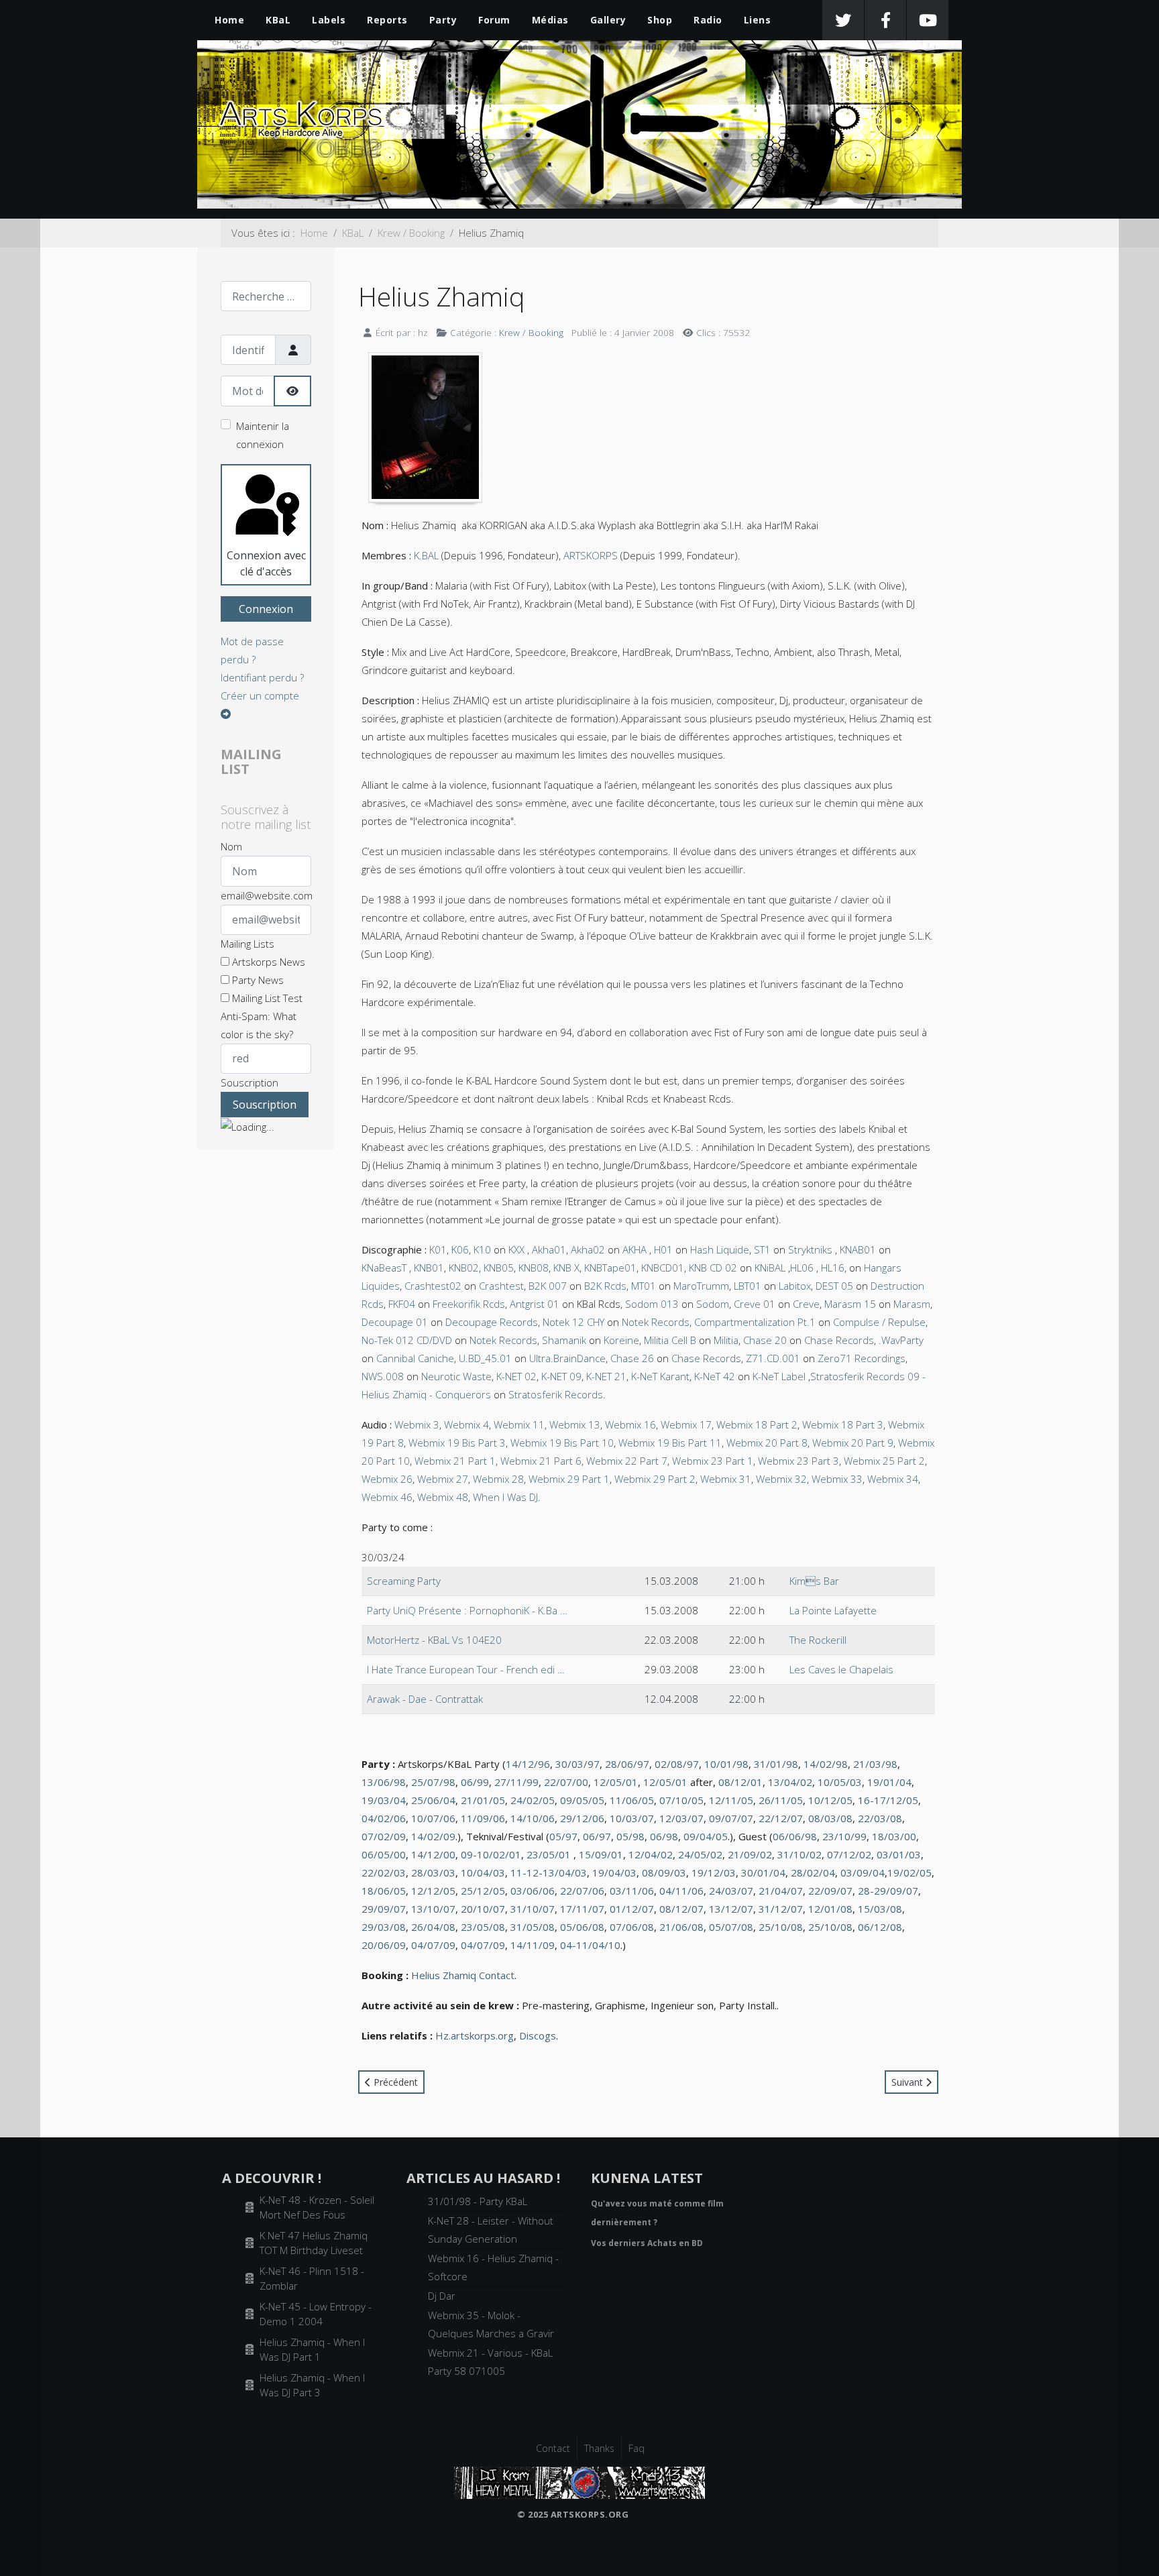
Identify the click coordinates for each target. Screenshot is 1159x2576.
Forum (494, 20)
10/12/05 (830, 1800)
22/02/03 (384, 1872)
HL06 (802, 1268)
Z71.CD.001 (773, 1358)
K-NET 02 (516, 1376)
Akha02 (588, 1249)
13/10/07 (433, 1909)
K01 (438, 1249)
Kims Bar (814, 1581)
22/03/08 (880, 1818)
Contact (553, 2448)
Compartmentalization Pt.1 (755, 1322)
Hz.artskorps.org (475, 2035)
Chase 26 (632, 1358)
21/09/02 (750, 1854)
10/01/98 (726, 1764)
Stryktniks (812, 1249)
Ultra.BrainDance (567, 1358)
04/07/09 (433, 1945)
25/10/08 (781, 1927)
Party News (257, 980)
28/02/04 (813, 1872)
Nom (231, 846)
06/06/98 (795, 1836)
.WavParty (901, 1340)
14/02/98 (826, 1764)
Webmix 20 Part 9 (853, 1443)
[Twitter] (843, 20)
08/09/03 (664, 1872)
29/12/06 (582, 1818)
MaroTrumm (701, 1286)
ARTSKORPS (591, 555)
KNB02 (464, 1268)
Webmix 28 (498, 1479)
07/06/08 (632, 1927)
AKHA (634, 1249)
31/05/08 (533, 1927)
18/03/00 (894, 1836)
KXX (516, 1249)
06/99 (475, 1782)
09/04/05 (706, 1836)
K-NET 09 (561, 1376)
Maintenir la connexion (263, 435)
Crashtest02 (433, 1286)
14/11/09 (533, 1945)
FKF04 (402, 1304)
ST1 (762, 1249)
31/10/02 (799, 1854)
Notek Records (656, 1322)
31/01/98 (776, 1764)
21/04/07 (781, 1891)
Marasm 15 (850, 1304)
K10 (482, 1249)
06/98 (664, 1836)
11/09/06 (483, 1818)
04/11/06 (681, 1891)
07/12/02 (849, 1854)
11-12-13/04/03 (549, 1872)
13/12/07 (731, 1909)
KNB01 (429, 1268)
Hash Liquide (720, 1249)
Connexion (266, 609)
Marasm (912, 1304)
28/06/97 (627, 1764)
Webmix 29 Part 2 (655, 1479)
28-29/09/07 (888, 1891)
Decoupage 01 (395, 1322)
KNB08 (534, 1268)
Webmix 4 (466, 1424)
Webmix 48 (443, 1497)
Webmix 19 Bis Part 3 (457, 1443)
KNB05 (499, 1268)
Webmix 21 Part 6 (541, 1461)
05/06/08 (582, 1927)
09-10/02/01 (491, 1854)
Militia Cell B (670, 1340)
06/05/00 (384, 1854)
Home (229, 20)
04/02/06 (384, 1818)
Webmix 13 (575, 1424)
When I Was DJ (505, 1497)
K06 (460, 1249)
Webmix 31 (726, 1479)
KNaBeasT (384, 1268)
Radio (708, 20)
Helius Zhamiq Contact (463, 1975)
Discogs (538, 2035)
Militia (726, 1340)
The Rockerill (818, 1640)
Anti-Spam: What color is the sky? (259, 1025)
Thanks (599, 2448)
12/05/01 (616, 1782)
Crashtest (501, 1286)
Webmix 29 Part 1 (569, 1479)
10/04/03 (483, 1872)
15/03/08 (880, 1909)
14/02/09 (433, 1836)
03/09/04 (863, 1872)
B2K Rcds (605, 1286)
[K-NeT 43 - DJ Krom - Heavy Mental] (579, 2481)
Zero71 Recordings (862, 1358)
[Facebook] (885, 20)
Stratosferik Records (556, 1394)
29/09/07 (384, 1909)
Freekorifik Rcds (469, 1304)
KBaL (278, 20)
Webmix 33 (837, 1479)
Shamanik (564, 1340)
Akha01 (549, 1249)
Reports (387, 20)
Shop (660, 20)
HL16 (833, 1268)
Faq (637, 2448)
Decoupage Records (492, 1322)
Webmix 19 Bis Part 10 (562, 1443)
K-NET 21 (606, 1376)
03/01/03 (899, 1854)
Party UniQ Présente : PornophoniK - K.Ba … (467, 1610)
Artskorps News (267, 962)
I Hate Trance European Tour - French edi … (466, 1669)
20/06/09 (384, 1945)
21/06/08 (681, 1927)
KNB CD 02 (713, 1268)
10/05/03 (840, 1782)
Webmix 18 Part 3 (843, 1424)
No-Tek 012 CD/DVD (407, 1340)
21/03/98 (875, 1764)
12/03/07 (681, 1818)
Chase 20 (765, 1340)
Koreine (621, 1340)
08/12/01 (740, 1782)
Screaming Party (404, 1581)
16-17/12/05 (888, 1800)
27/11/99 (516, 1782)
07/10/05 (681, 1800)
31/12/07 (781, 1909)
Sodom (713, 1304)
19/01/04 (889, 1782)
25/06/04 (433, 1800)
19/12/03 (714, 1872)
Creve (806, 1304)
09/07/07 (731, 1818)
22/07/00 (566, 1782)
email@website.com (267, 895)
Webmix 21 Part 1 (455, 1461)
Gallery (608, 20)
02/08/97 (677, 1764)
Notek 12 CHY (573, 1322)
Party (443, 20)
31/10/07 (533, 1909)
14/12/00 (433, 1854)
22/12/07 (781, 1818)
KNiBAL (770, 1268)
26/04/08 (433, 1927)
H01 (663, 1249)
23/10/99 (844, 1836)
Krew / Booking (531, 332)
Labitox (795, 1286)
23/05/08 (483, 1927)
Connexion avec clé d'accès (266, 563)
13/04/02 (790, 1782)
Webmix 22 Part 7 (627, 1461)
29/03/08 (384, 1927)
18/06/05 (384, 1891)
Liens (758, 20)
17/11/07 (582, 1909)
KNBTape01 (610, 1268)
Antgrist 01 (535, 1304)
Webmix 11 (519, 1424)
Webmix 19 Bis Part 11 (670, 1443)
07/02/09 (384, 1836)
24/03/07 (731, 1891)
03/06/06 (533, 1891)
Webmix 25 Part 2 (884, 1461)
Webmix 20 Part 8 (767, 1443)
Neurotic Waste (456, 1376)
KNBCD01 (663, 1268)
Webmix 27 (443, 1479)
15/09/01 (601, 1854)
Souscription (250, 1082)
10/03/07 (632, 1818)
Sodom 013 (652, 1304)
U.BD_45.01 (485, 1358)
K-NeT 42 (715, 1376)
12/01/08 (830, 1909)
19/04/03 (614, 1872)
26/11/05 (781, 1800)
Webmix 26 (387, 1479)
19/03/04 (384, 1800)
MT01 (644, 1286)
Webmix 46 (387, 1497)
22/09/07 (830, 1891)
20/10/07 (483, 1909)
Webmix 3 (417, 1424)
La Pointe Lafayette (833, 1610)
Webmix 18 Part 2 (757, 1424)
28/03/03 (433, 1872)
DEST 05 (834, 1286)
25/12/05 (483, 1891)
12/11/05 (731, 1800)
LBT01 (748, 1286)
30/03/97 (577, 1764)
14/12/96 (528, 1764)
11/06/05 (632, 1800)
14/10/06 (533, 1818)
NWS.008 (383, 1376)
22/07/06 (582, 1891)
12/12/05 (433, 1891)
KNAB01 (858, 1249)
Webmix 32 (781, 1479)
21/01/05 (483, 1800)
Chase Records (839, 1340)
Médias (550, 20)
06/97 (597, 1836)
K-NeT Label (780, 1376)
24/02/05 (533, 1800)
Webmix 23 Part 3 (798, 1461)
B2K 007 (548, 1286)
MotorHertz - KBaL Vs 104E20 (434, 1640)
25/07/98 (433, 1782)
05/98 (630, 1836)
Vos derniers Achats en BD (647, 2243)
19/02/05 (909, 1872)
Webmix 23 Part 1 (713, 1461)
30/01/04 (763, 1872)
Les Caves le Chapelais (841, 1669)
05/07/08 (731, 1927)
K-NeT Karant (660, 1376)
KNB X (566, 1268)
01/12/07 (632, 1909)
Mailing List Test (266, 998)
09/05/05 (582, 1800)
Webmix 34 (893, 1479)
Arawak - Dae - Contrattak (425, 1699)
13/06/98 (384, 1782)
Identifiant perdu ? (262, 677)
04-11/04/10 (590, 1945)
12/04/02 (651, 1854)
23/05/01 (549, 1854)
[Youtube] (928, 20)
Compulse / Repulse (879, 1322)
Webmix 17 (686, 1424)
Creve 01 (755, 1304)
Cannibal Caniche (415, 1358)
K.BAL (426, 555)
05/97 (563, 1836)
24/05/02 (700, 1854)
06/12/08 (880, 1927)
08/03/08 (830, 1818)
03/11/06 (632, 1891)
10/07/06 (433, 1818)
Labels (329, 20)
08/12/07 (681, 1909)
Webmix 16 (630, 1424)
